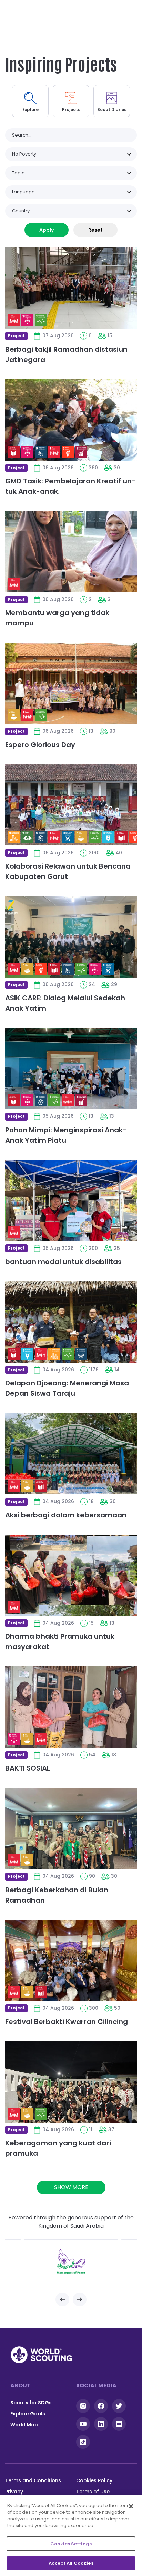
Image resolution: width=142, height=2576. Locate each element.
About (21, 2385)
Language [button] (23, 192)
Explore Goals (28, 2414)
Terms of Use (93, 2492)
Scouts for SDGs (31, 2403)
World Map (24, 2425)
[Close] (131, 2506)
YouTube (83, 2424)
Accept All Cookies (71, 2563)
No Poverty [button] (24, 154)
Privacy (14, 2492)
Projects (71, 109)
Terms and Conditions (33, 2480)
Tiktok (83, 2442)
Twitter (119, 2406)
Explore (31, 109)
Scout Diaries (112, 109)
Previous (62, 2299)
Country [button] (21, 211)
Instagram (83, 2406)
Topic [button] (18, 173)
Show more (71, 2187)
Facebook (101, 2406)
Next (80, 2299)
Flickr (119, 2424)
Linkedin (101, 2424)
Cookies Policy (94, 2480)
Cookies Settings (71, 2544)
